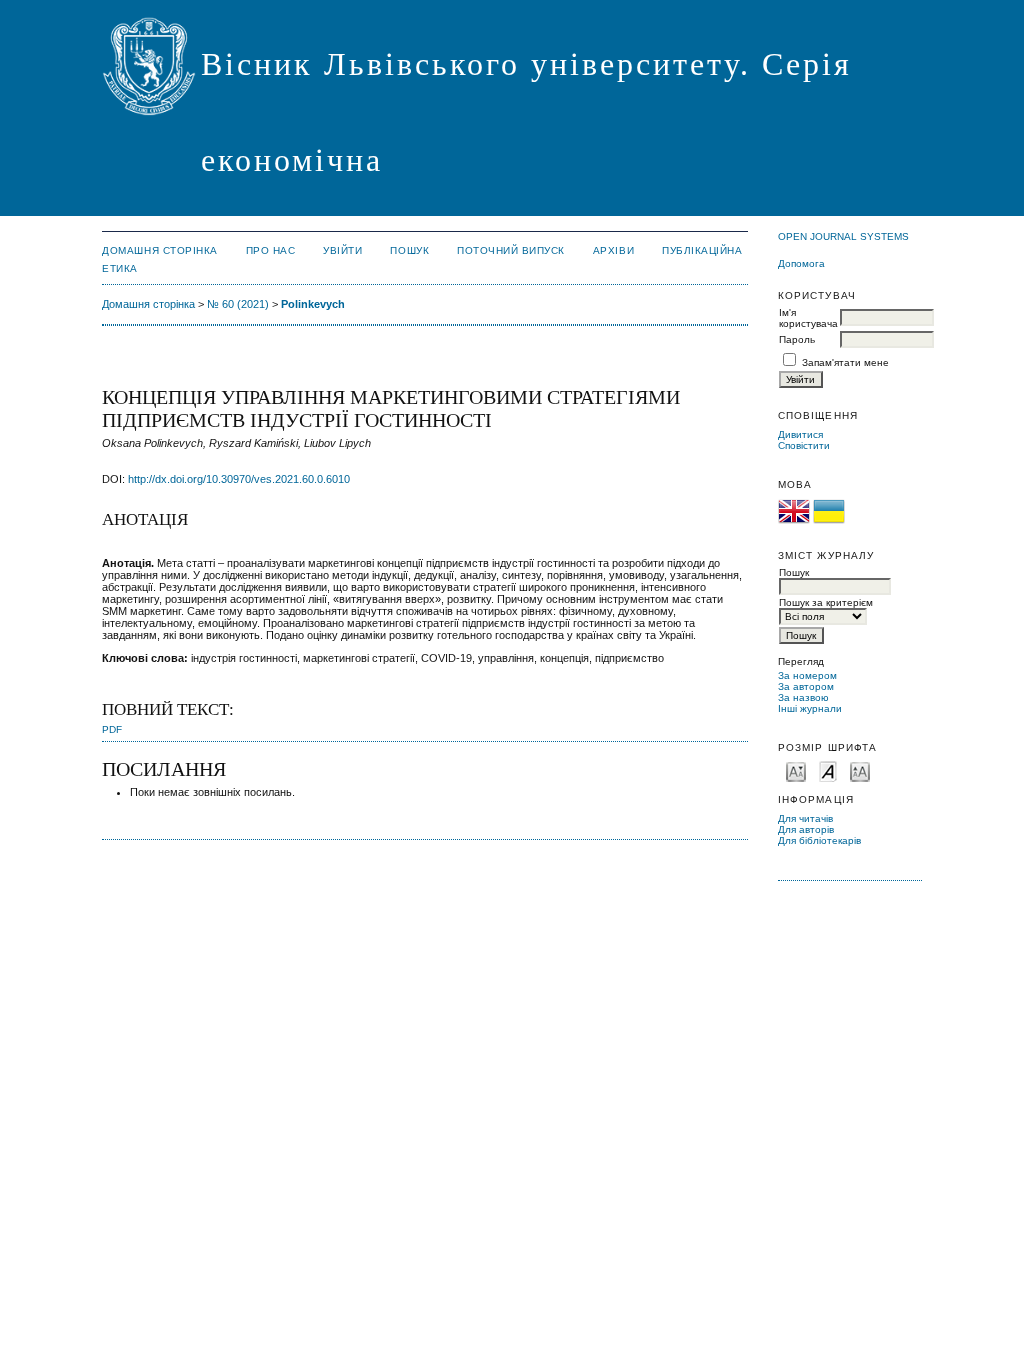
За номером (807, 675)
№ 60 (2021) (238, 304)
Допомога (801, 263)
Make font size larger (860, 770)
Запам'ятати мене (845, 362)
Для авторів (806, 829)
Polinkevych (313, 304)
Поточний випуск (511, 250)
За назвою (803, 697)
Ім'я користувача (808, 318)
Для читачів (805, 818)
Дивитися (800, 434)
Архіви (613, 250)
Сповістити (804, 445)
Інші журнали (810, 708)
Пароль (797, 339)
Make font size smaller (796, 770)
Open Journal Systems (843, 236)
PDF (112, 729)
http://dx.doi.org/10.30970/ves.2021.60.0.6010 (239, 479)
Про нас (271, 250)
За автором (806, 686)
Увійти (342, 250)
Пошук (409, 250)
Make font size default (828, 770)
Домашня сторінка (159, 250)
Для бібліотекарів (819, 840)
